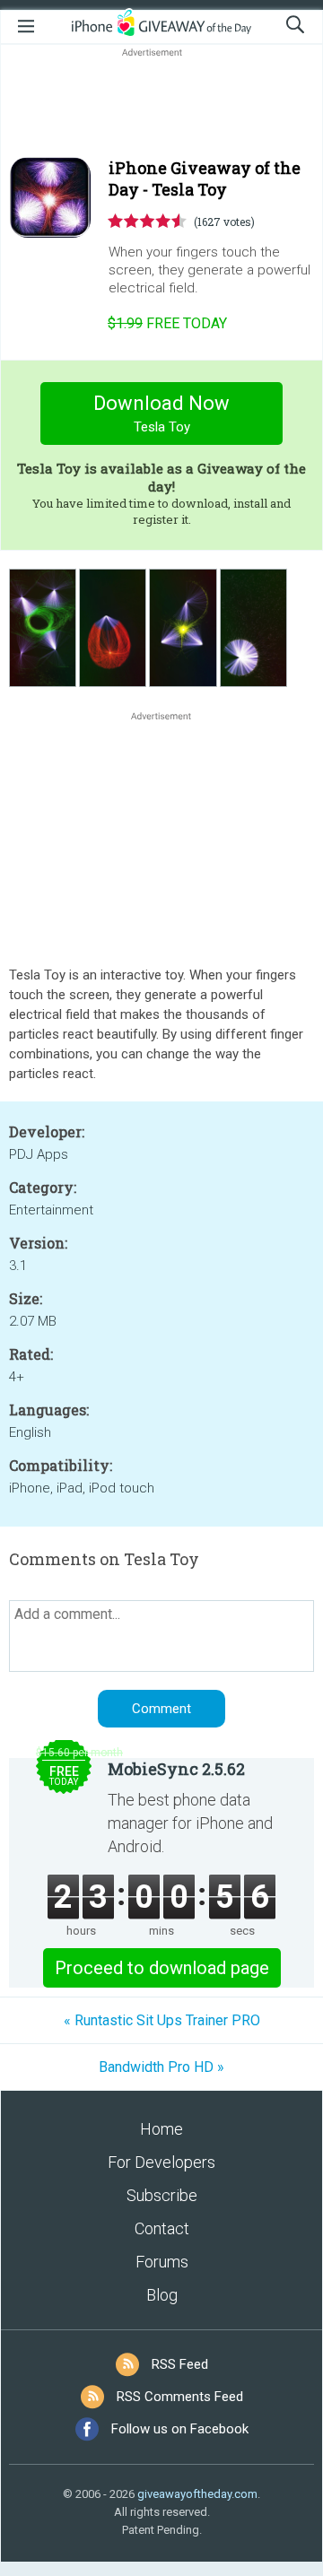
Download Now (161, 413)
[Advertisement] (161, 104)
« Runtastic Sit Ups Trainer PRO (162, 2020)
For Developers (161, 2162)
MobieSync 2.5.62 (176, 1769)
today (167, 323)
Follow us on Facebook (180, 2429)
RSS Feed (180, 2364)
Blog (162, 2295)
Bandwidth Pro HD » (161, 2067)
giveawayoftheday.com (197, 2494)
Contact (162, 2228)
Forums (162, 2262)
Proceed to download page (162, 1968)
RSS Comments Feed (180, 2397)
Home (161, 2129)
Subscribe (162, 2195)
